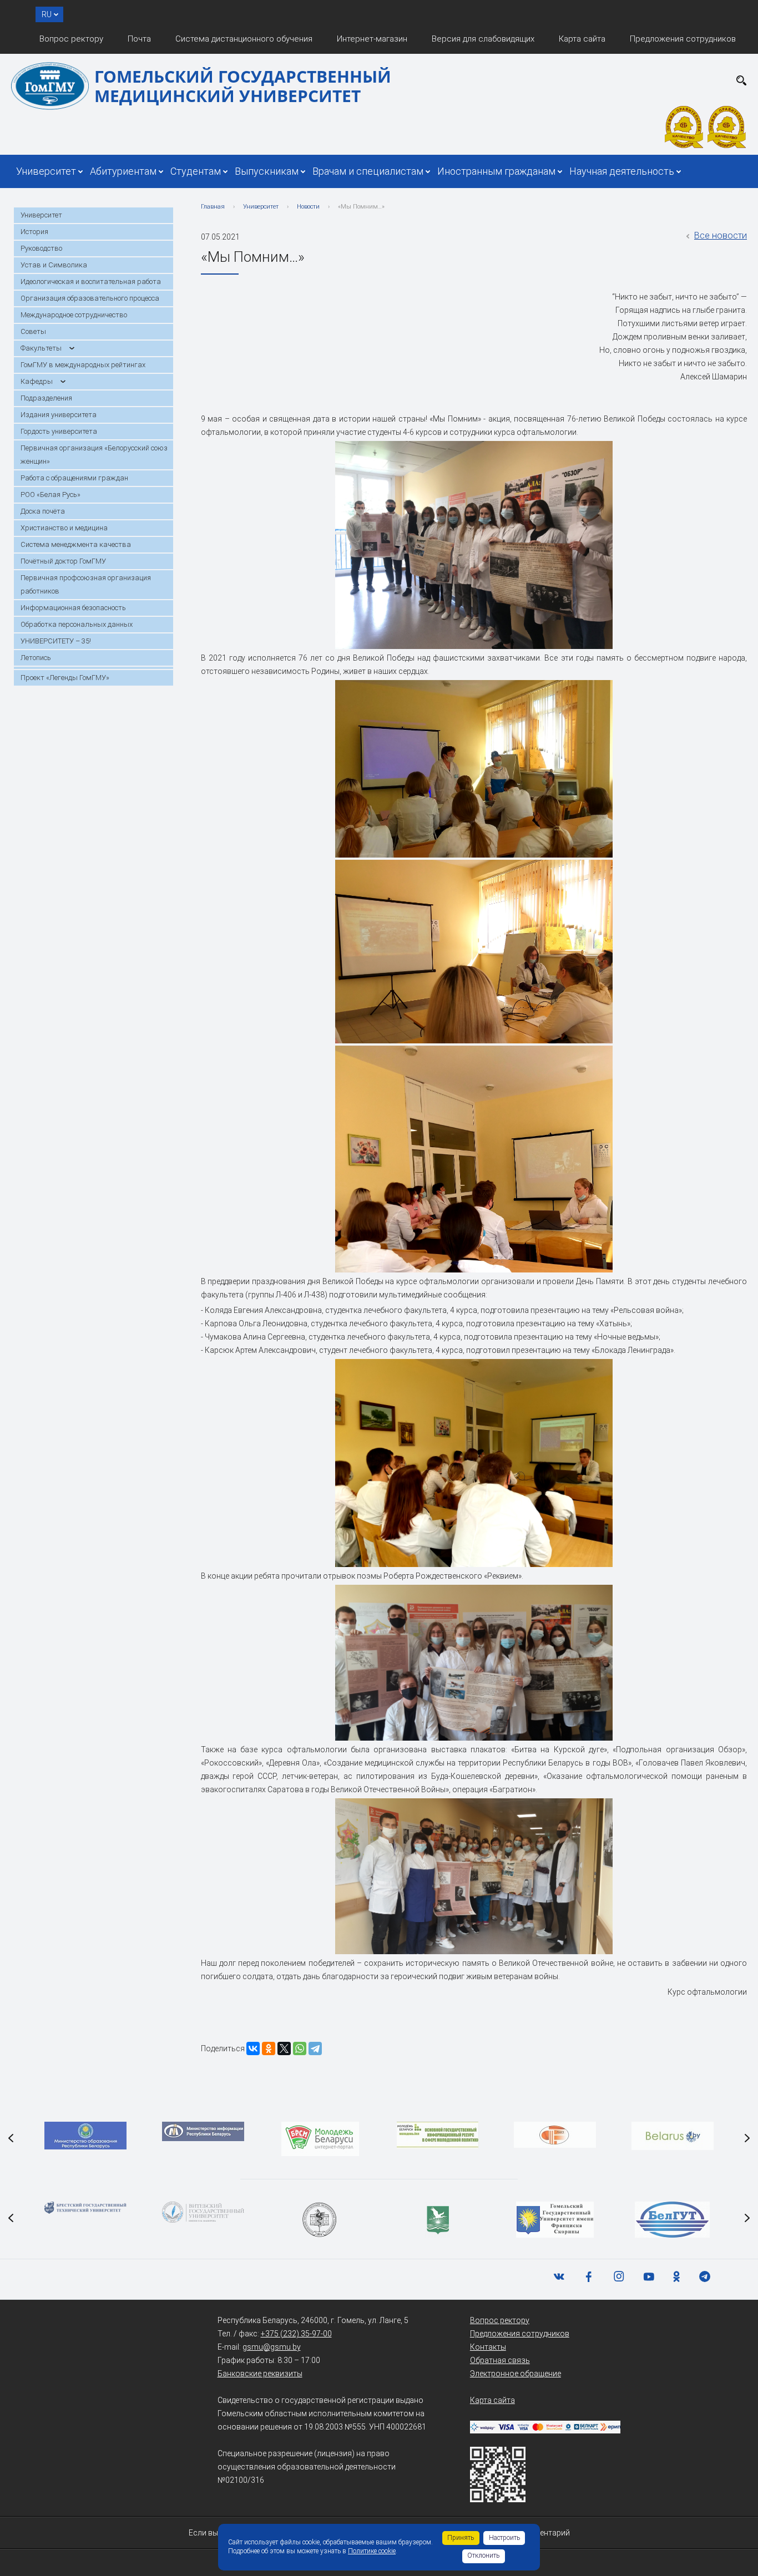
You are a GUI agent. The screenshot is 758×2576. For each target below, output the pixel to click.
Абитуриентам (123, 171)
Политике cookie (372, 2551)
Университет (46, 171)
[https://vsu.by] (203, 2212)
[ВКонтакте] (253, 2048)
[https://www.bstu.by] (85, 2208)
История (34, 232)
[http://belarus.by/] (673, 2136)
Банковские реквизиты (260, 2374)
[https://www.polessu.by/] (438, 2220)
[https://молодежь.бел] (438, 2135)
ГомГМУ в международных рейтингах (83, 365)
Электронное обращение (516, 2374)
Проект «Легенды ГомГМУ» (65, 678)
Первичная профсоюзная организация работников (86, 584)
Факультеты (41, 348)
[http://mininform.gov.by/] (203, 2131)
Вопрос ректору (71, 39)
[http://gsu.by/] (555, 2220)
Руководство (41, 248)
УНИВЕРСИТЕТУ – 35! (56, 641)
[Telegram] (315, 2048)
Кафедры (37, 381)
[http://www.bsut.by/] (672, 2220)
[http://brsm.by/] (320, 2139)
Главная (213, 207)
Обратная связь (500, 2360)
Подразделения (46, 398)
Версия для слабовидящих (483, 39)
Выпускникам (267, 171)
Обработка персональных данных (77, 624)
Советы (33, 331)
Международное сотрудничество (74, 315)
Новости (308, 207)
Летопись (36, 658)
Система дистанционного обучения (244, 39)
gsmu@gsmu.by (272, 2347)
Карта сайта (582, 39)
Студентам (196, 171)
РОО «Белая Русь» (50, 495)
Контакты (488, 2347)
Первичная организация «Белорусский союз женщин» (94, 455)
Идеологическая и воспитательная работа (91, 282)
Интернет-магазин (372, 39)
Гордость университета (59, 431)
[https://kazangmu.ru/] (320, 2220)
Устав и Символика (54, 265)
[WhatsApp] (300, 2048)
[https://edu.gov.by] (85, 2136)
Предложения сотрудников (683, 39)
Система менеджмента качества (76, 544)
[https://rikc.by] (555, 2135)
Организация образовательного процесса (90, 298)
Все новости (721, 235)
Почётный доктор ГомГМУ (63, 561)
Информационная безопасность (73, 608)
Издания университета (59, 415)
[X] (284, 2048)
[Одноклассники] (269, 2048)
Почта (139, 39)
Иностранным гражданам (496, 171)
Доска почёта (43, 511)
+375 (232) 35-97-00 (296, 2334)
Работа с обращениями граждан (74, 478)
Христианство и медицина (64, 528)
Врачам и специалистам (368, 171)
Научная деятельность (622, 171)
